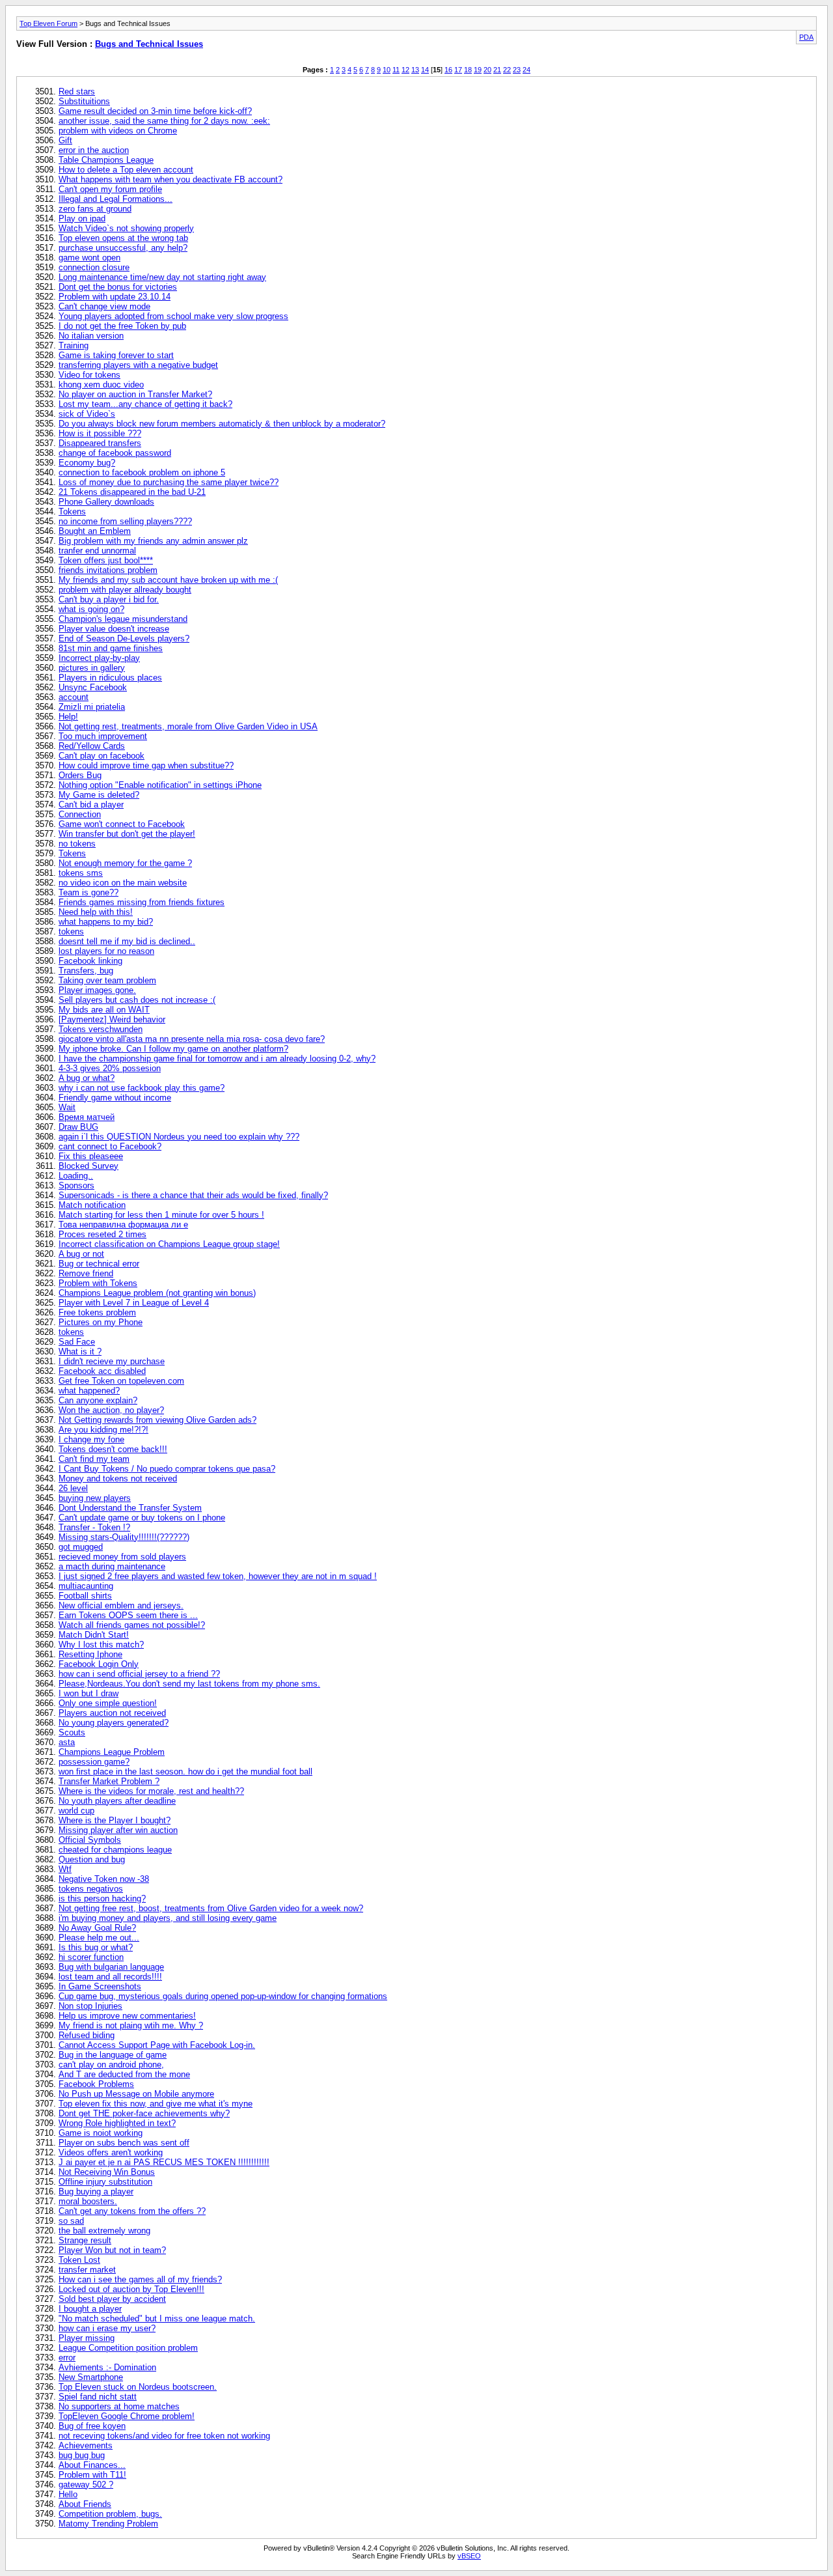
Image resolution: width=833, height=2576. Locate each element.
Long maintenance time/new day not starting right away (162, 277)
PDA (806, 37)
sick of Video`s (87, 414)
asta (67, 1742)
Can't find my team (94, 1459)
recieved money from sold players (122, 1557)
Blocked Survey (89, 1166)
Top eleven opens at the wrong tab (123, 238)
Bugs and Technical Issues (149, 44)
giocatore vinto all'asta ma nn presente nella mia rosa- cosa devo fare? (192, 1039)
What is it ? (80, 1351)
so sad (71, 2221)
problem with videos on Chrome (118, 131)
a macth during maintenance (112, 1566)
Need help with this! (96, 912)
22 (507, 70)
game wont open (89, 258)
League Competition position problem (128, 2348)
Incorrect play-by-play (99, 658)
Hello (68, 2494)
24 (526, 70)
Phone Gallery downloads (106, 502)
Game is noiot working (101, 2133)
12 (405, 70)
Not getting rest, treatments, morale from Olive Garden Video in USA (188, 726)
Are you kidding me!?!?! (103, 1430)
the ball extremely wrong (104, 2231)
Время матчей (87, 1117)
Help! (68, 717)
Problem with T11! (92, 2475)
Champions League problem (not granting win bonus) (157, 1293)
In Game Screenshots (100, 1986)
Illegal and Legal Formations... (116, 199)
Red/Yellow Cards (92, 746)
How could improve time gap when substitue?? (146, 765)
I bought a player (90, 2309)
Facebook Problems (96, 2084)
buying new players (95, 1498)
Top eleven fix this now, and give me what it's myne (156, 2104)
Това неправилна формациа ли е (123, 1225)
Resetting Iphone (90, 1654)
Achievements (86, 2445)
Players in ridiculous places (110, 678)
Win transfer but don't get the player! (127, 834)
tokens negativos (91, 1889)
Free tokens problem (97, 1312)
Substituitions (84, 101)
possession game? (94, 1762)
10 (387, 70)
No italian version (91, 336)
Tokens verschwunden (101, 1029)
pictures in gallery (92, 668)
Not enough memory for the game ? (125, 863)
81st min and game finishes (111, 648)
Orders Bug (80, 775)
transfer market (87, 2270)
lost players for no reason (106, 951)
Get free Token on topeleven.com (121, 1381)
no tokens (77, 844)
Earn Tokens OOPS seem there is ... (128, 1615)
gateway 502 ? (86, 2485)
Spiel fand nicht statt (98, 2397)
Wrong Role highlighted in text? (117, 2123)
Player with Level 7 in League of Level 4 (134, 1303)
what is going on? (91, 609)
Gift (65, 140)
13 (415, 70)
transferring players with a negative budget (138, 365)
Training (74, 345)
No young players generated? (114, 1723)
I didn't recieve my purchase (112, 1361)
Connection (80, 814)
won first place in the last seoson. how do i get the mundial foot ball (185, 1771)
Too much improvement (103, 736)
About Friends (85, 2504)
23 (517, 70)
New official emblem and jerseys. (121, 1605)
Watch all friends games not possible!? (132, 1625)
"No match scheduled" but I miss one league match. (157, 2318)
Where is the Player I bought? (115, 1820)
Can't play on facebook (102, 756)
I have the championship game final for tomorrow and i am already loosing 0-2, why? (217, 1058)
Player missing (87, 2338)
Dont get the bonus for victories (118, 287)
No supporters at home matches (119, 2406)
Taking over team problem (107, 980)
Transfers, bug (86, 971)
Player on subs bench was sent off (124, 2143)
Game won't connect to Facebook (122, 824)
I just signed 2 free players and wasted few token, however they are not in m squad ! (218, 1576)
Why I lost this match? (101, 1645)
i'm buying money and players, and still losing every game (168, 1918)
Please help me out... (99, 1938)
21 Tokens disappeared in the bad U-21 (132, 492)
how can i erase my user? (107, 2328)
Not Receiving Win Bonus (107, 2172)
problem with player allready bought (125, 590)
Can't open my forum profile (110, 189)
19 (478, 70)
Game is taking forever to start (116, 355)
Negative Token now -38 (104, 1879)
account (74, 697)
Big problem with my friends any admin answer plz (153, 541)
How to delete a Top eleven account (126, 170)
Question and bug (92, 1859)
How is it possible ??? (100, 433)
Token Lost (79, 2260)
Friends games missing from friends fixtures (142, 902)
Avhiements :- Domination (107, 2367)
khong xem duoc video (101, 385)
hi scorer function (91, 1957)
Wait (67, 1107)
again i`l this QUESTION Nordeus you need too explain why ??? (179, 1137)
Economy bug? (87, 463)
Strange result (85, 2240)
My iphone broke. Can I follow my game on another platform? (173, 1049)
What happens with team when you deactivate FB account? (171, 179)
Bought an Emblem (95, 531)
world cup (76, 1811)
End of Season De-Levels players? (124, 638)
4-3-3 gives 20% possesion (110, 1068)
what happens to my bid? (106, 922)
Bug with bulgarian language (111, 1967)
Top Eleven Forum (48, 23)
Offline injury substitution (105, 2182)
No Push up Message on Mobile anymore (136, 2094)
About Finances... (92, 2465)
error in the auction (94, 150)
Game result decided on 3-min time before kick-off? (155, 111)
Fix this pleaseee (91, 1156)
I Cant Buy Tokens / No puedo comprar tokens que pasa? (167, 1469)
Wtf (65, 1869)
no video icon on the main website (123, 883)
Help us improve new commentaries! (127, 2016)
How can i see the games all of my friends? (140, 2279)
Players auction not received (112, 1713)
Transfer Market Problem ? (109, 1781)
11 (396, 70)
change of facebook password (115, 453)
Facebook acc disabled (102, 1371)
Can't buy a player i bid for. (109, 599)
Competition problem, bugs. (110, 2514)
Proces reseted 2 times (102, 1234)
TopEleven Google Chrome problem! (127, 2416)
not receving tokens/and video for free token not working (164, 2436)
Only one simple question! (108, 1703)
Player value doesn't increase (114, 629)
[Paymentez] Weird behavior (112, 1019)
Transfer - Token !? (94, 1527)
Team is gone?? (89, 892)
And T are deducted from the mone (124, 2074)
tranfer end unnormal (97, 551)
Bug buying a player (96, 2191)
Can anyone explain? (98, 1400)
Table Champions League (106, 160)
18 (468, 70)
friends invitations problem (108, 570)
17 (458, 70)
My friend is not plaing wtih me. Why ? (131, 2025)
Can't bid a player (91, 805)
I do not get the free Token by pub (122, 326)
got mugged (81, 1547)
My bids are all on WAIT (104, 1010)
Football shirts (85, 1596)
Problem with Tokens (98, 1283)
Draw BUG (78, 1127)
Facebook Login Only (99, 1664)
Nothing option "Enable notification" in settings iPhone (160, 785)
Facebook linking (90, 961)
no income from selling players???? (125, 521)
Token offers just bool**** (106, 560)
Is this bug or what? (96, 1947)
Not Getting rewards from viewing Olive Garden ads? (157, 1420)
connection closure (94, 267)
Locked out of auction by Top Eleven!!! (131, 2289)
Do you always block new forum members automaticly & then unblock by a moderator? (222, 424)
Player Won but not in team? (112, 2250)
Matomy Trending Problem (108, 2524)
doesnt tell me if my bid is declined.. (127, 941)
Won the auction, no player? (111, 1410)
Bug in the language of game (113, 2055)
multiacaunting (86, 1586)
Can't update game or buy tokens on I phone (142, 1518)
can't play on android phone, (111, 2065)
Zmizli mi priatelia (92, 707)
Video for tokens (89, 375)
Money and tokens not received (118, 1478)
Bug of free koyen (92, 2426)
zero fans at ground (95, 209)
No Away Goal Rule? (97, 1928)
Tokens (72, 511)
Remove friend (86, 1273)
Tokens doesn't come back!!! (113, 1449)
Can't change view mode (104, 306)
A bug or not (81, 1254)
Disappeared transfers (100, 443)
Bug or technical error (99, 1264)
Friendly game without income (115, 1098)
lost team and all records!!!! (110, 1977)
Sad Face (77, 1342)
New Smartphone (91, 2377)
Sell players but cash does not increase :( (137, 1000)
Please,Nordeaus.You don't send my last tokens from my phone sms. (189, 1684)
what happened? (89, 1391)
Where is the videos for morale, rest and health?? (151, 1791)
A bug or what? (87, 1078)
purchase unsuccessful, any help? (123, 248)
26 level (73, 1488)
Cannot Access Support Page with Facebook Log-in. (157, 2045)
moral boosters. (88, 2201)
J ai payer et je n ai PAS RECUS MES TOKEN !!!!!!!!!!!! (164, 2162)
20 (487, 70)
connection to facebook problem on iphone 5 (142, 472)
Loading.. (76, 1176)
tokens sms (81, 873)
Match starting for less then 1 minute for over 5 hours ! (161, 1215)
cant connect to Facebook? (110, 1146)
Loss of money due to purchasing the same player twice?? (169, 482)
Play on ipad (82, 218)
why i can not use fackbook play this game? (142, 1088)
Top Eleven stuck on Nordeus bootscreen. (138, 2387)
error (67, 2358)
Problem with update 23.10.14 (115, 297)
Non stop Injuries (90, 2006)
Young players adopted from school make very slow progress (173, 316)
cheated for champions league (115, 1850)
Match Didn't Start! (94, 1635)
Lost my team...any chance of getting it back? (145, 404)
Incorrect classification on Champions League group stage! (169, 1244)
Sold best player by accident (112, 2299)
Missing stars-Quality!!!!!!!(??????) (124, 1537)
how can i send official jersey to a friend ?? (139, 1674)
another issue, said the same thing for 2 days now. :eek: (164, 121)
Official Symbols (90, 1840)
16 (448, 70)
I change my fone (91, 1439)
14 (425, 70)
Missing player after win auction (118, 1830)
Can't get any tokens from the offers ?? (132, 2211)
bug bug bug (82, 2455)
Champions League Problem (112, 1752)
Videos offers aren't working (111, 2152)
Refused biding (87, 2035)
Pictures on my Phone (101, 1322)
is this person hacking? (102, 1898)
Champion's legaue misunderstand (123, 619)
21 (497, 70)
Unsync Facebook (93, 687)
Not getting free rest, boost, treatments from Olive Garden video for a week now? (211, 1908)
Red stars (77, 91)
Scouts (72, 1732)
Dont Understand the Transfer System (130, 1508)
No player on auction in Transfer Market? (135, 394)
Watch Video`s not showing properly (126, 228)
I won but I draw (89, 1693)
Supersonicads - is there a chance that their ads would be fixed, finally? (193, 1195)
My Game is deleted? (99, 795)
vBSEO (469, 2556)
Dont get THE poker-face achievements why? (144, 2113)
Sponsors (76, 1185)
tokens (71, 931)
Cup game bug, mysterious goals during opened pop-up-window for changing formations (223, 1996)
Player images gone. (97, 990)
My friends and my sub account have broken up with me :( (168, 580)
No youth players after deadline (117, 1801)
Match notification (92, 1205)
